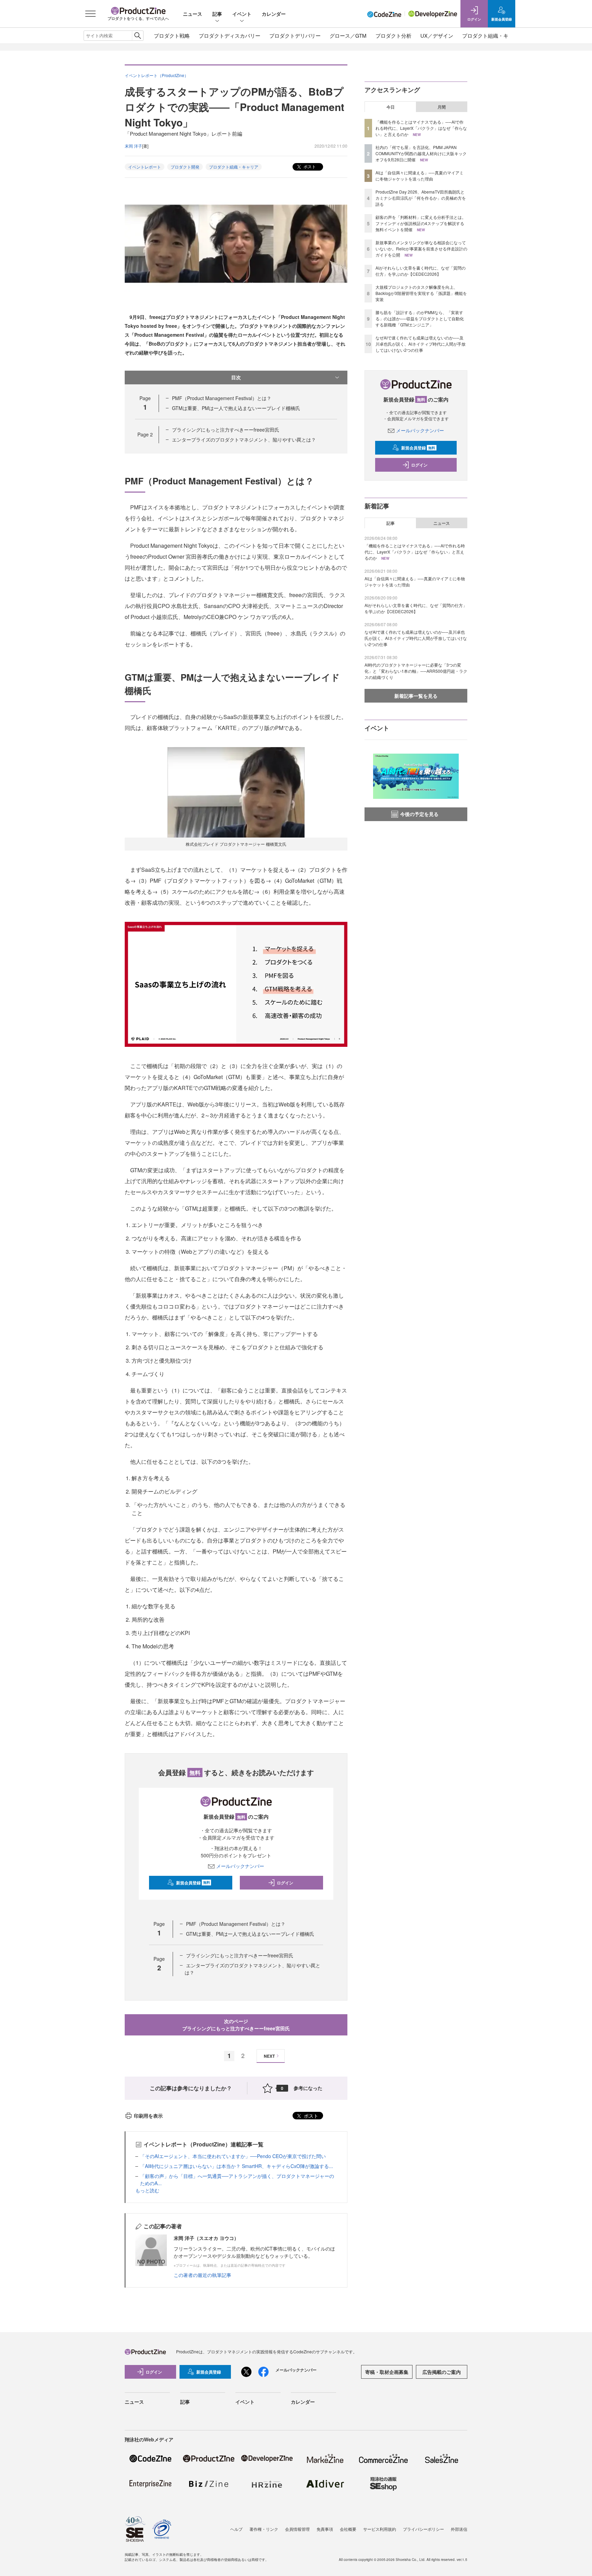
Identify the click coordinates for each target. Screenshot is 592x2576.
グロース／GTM (348, 35)
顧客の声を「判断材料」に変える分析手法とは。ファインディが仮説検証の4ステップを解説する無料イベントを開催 (421, 223)
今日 (391, 107)
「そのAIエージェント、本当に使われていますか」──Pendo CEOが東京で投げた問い (233, 2156)
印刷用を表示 (148, 2116)
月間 (442, 107)
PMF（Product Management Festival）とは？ (222, 398)
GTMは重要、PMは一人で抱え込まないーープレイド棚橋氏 (236, 408)
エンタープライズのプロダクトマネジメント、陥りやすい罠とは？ (244, 439)
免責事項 (325, 2529)
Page (145, 434)
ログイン (285, 1883)
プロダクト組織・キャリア (493, 35)
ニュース (193, 14)
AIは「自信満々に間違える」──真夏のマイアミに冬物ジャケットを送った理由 (420, 176)
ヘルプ (236, 2529)
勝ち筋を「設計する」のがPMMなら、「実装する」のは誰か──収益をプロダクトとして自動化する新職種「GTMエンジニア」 (420, 318)
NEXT (269, 2056)
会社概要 (348, 2529)
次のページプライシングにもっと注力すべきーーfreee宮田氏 (236, 2025)
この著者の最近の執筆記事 (202, 2275)
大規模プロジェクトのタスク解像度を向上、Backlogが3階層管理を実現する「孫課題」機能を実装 (421, 293)
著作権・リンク (264, 2529)
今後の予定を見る (419, 814)
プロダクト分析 (393, 35)
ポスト (309, 166)
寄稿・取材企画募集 (387, 2372)
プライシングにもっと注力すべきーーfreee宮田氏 (226, 430)
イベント (242, 14)
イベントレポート (145, 167)
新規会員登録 (193, 1883)
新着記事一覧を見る (416, 696)
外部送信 (459, 2529)
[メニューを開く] (90, 14)
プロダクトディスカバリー (230, 35)
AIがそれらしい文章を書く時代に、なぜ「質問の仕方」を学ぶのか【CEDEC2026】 (421, 271)
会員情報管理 (297, 2529)
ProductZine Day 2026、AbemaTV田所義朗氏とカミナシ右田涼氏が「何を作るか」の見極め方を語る (421, 198)
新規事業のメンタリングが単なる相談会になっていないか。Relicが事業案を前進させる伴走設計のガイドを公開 (421, 249)
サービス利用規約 (380, 2529)
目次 (236, 377)
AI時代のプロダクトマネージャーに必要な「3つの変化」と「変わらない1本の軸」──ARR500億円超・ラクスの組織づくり (416, 671)
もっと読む (147, 2190)
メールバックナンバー (240, 1866)
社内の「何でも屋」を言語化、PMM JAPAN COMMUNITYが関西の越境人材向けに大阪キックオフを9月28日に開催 (421, 153)
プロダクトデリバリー (295, 35)
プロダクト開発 (185, 167)
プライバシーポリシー (423, 2529)
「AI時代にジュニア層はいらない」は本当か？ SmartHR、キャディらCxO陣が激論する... (237, 2166)
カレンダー (274, 14)
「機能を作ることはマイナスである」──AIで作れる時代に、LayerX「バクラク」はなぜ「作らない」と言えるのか (421, 128)
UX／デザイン (437, 35)
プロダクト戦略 (172, 35)
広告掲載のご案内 (442, 2372)
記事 (217, 14)
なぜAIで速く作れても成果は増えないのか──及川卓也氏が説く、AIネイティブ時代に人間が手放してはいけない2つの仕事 (421, 344)
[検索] (138, 36)
